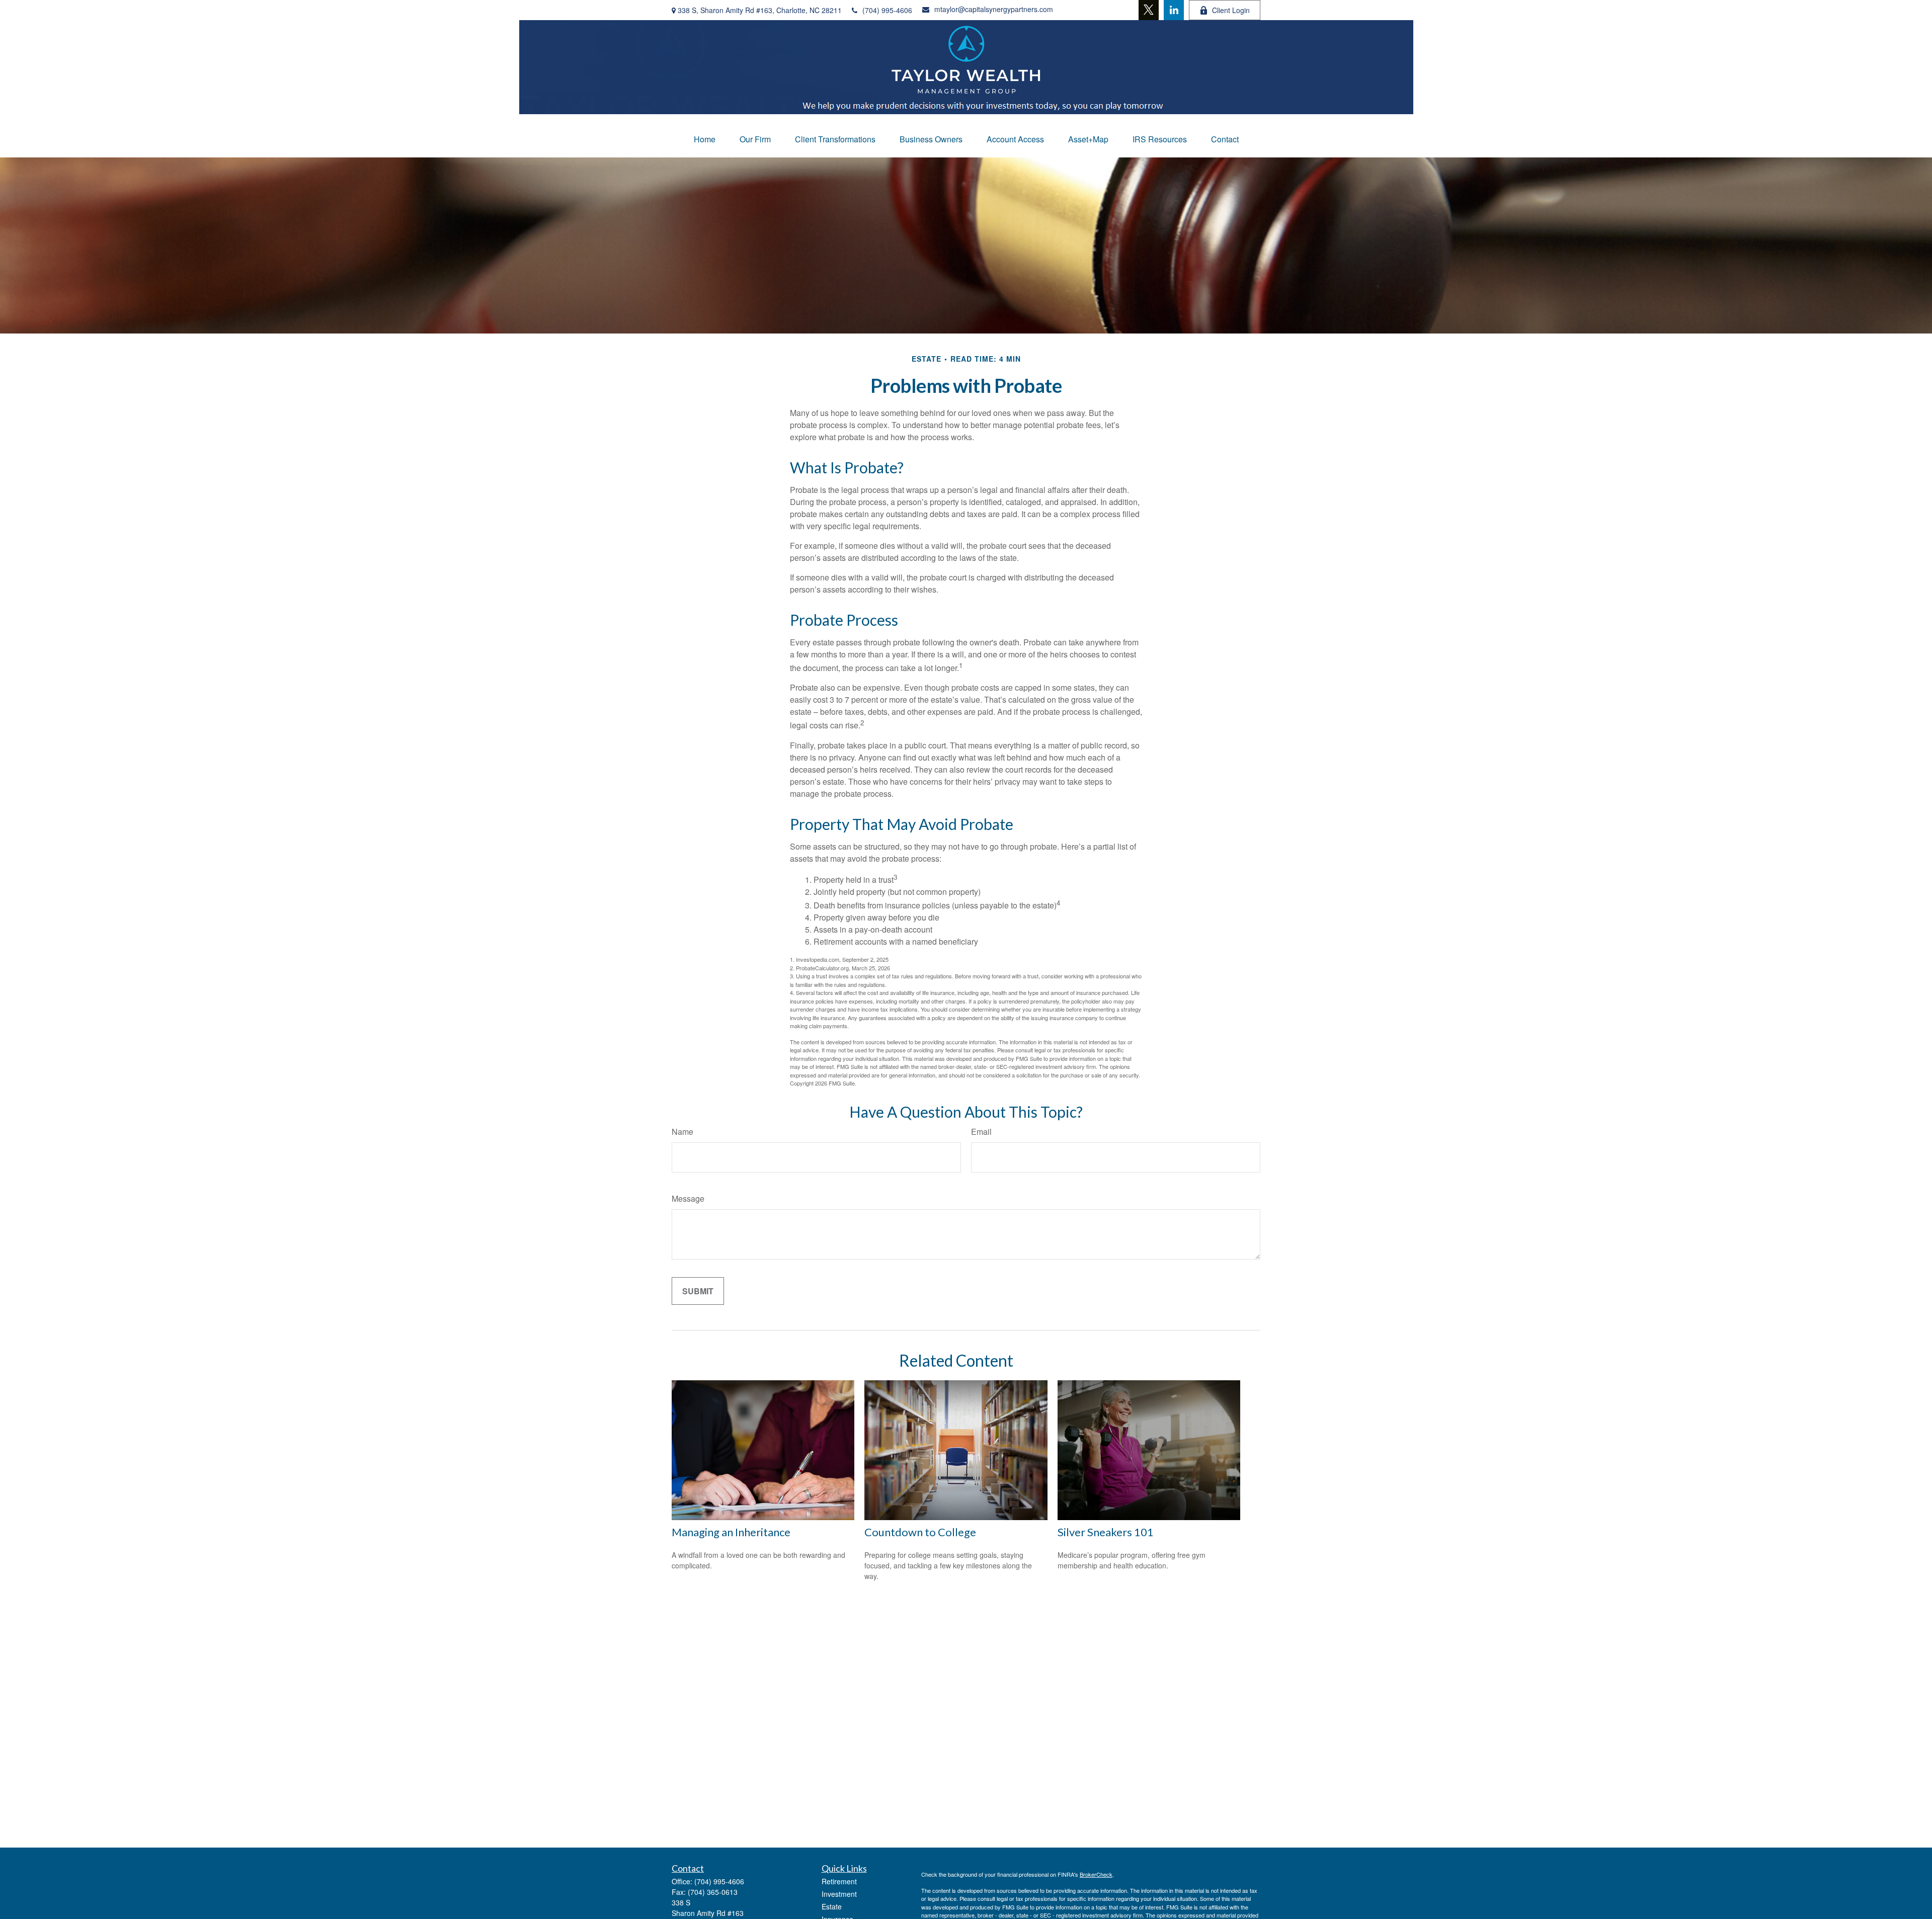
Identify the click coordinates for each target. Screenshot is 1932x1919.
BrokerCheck (1096, 1874)
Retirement (839, 1881)
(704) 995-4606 (887, 10)
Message (688, 1198)
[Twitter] (1149, 10)
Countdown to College (920, 1532)
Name (682, 1132)
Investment (839, 1894)
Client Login (1231, 10)
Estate (832, 1906)
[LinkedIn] (1174, 10)
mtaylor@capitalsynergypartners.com (994, 9)
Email (981, 1132)
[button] (705, 139)
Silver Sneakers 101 (1106, 1532)
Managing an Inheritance (731, 1532)
